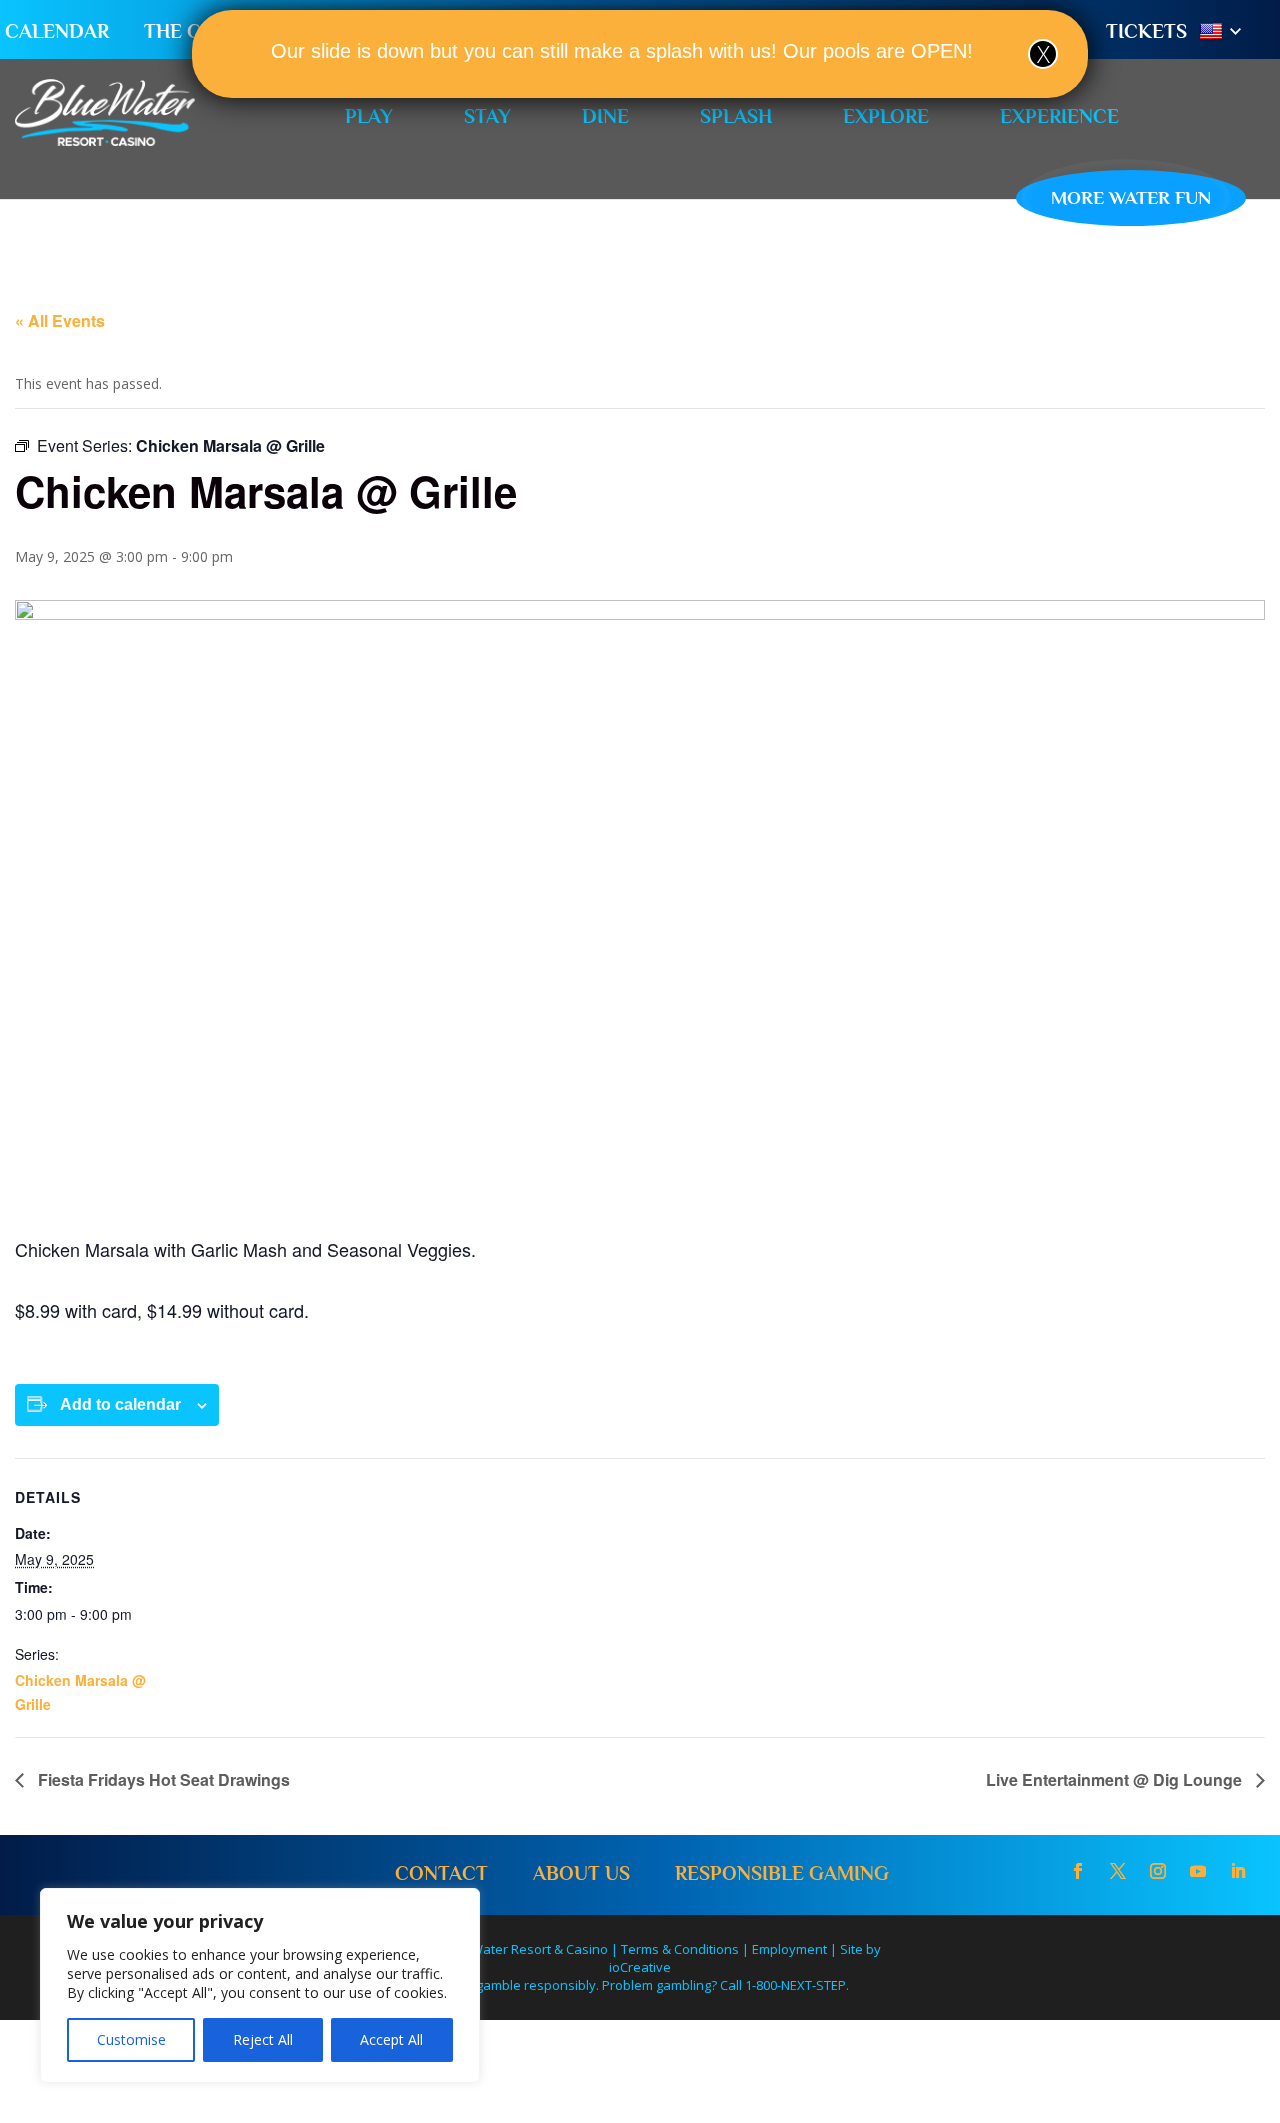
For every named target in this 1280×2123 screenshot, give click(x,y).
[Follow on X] (1118, 1871)
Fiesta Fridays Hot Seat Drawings (162, 1779)
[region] (260, 1985)
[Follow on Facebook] (1078, 1871)
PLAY (369, 116)
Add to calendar (120, 1404)
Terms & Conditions (680, 1949)
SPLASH (736, 116)
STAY (487, 116)
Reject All (263, 2039)
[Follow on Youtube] (1198, 1871)
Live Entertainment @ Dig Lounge (1116, 1779)
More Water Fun (1131, 197)
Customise (131, 2039)
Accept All (391, 2039)
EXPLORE (886, 116)
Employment (789, 1949)
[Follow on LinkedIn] (1238, 1871)
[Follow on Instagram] (1158, 1871)
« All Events (60, 320)
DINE (605, 116)
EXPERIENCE (1059, 116)
